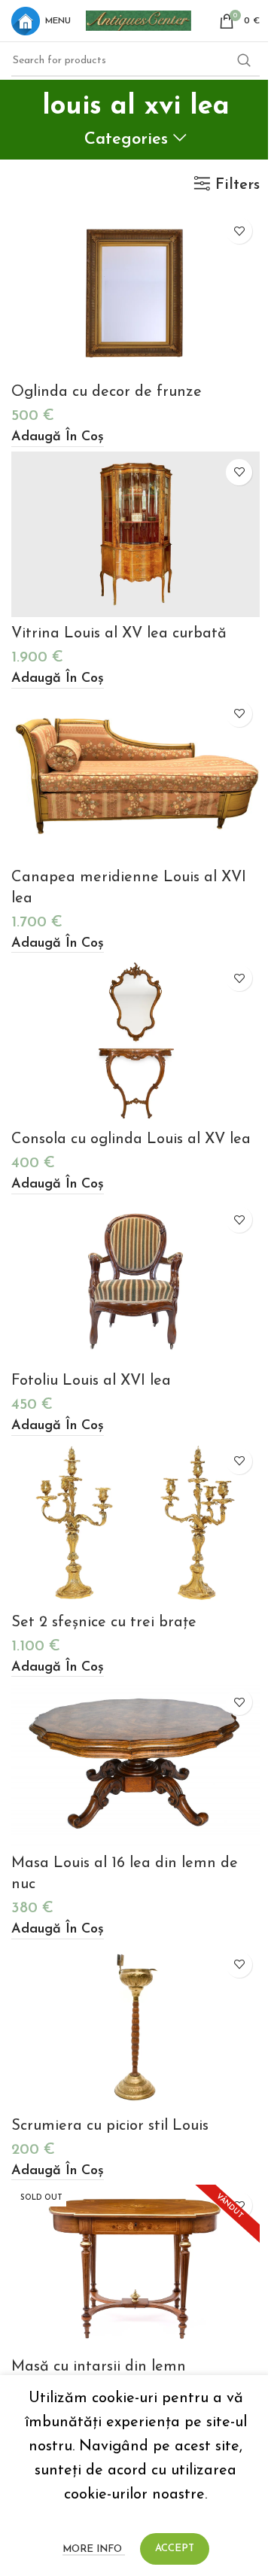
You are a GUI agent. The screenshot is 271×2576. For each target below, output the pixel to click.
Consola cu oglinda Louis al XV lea (131, 1139)
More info (94, 2549)
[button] (58, 438)
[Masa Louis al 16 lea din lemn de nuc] (135, 1764)
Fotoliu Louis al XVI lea (91, 1381)
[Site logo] (139, 20)
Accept (175, 2549)
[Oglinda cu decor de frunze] (135, 293)
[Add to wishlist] (239, 231)
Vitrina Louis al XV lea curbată (119, 634)
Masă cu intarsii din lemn (99, 2367)
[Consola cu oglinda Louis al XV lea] (135, 1040)
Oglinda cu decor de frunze (107, 392)
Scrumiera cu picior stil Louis (110, 2126)
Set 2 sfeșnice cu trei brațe (104, 1623)
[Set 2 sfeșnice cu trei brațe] (135, 1523)
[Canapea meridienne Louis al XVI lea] (135, 777)
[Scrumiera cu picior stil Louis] (135, 2027)
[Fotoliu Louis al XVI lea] (135, 1282)
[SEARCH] (244, 61)
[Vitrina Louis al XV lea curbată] (135, 534)
